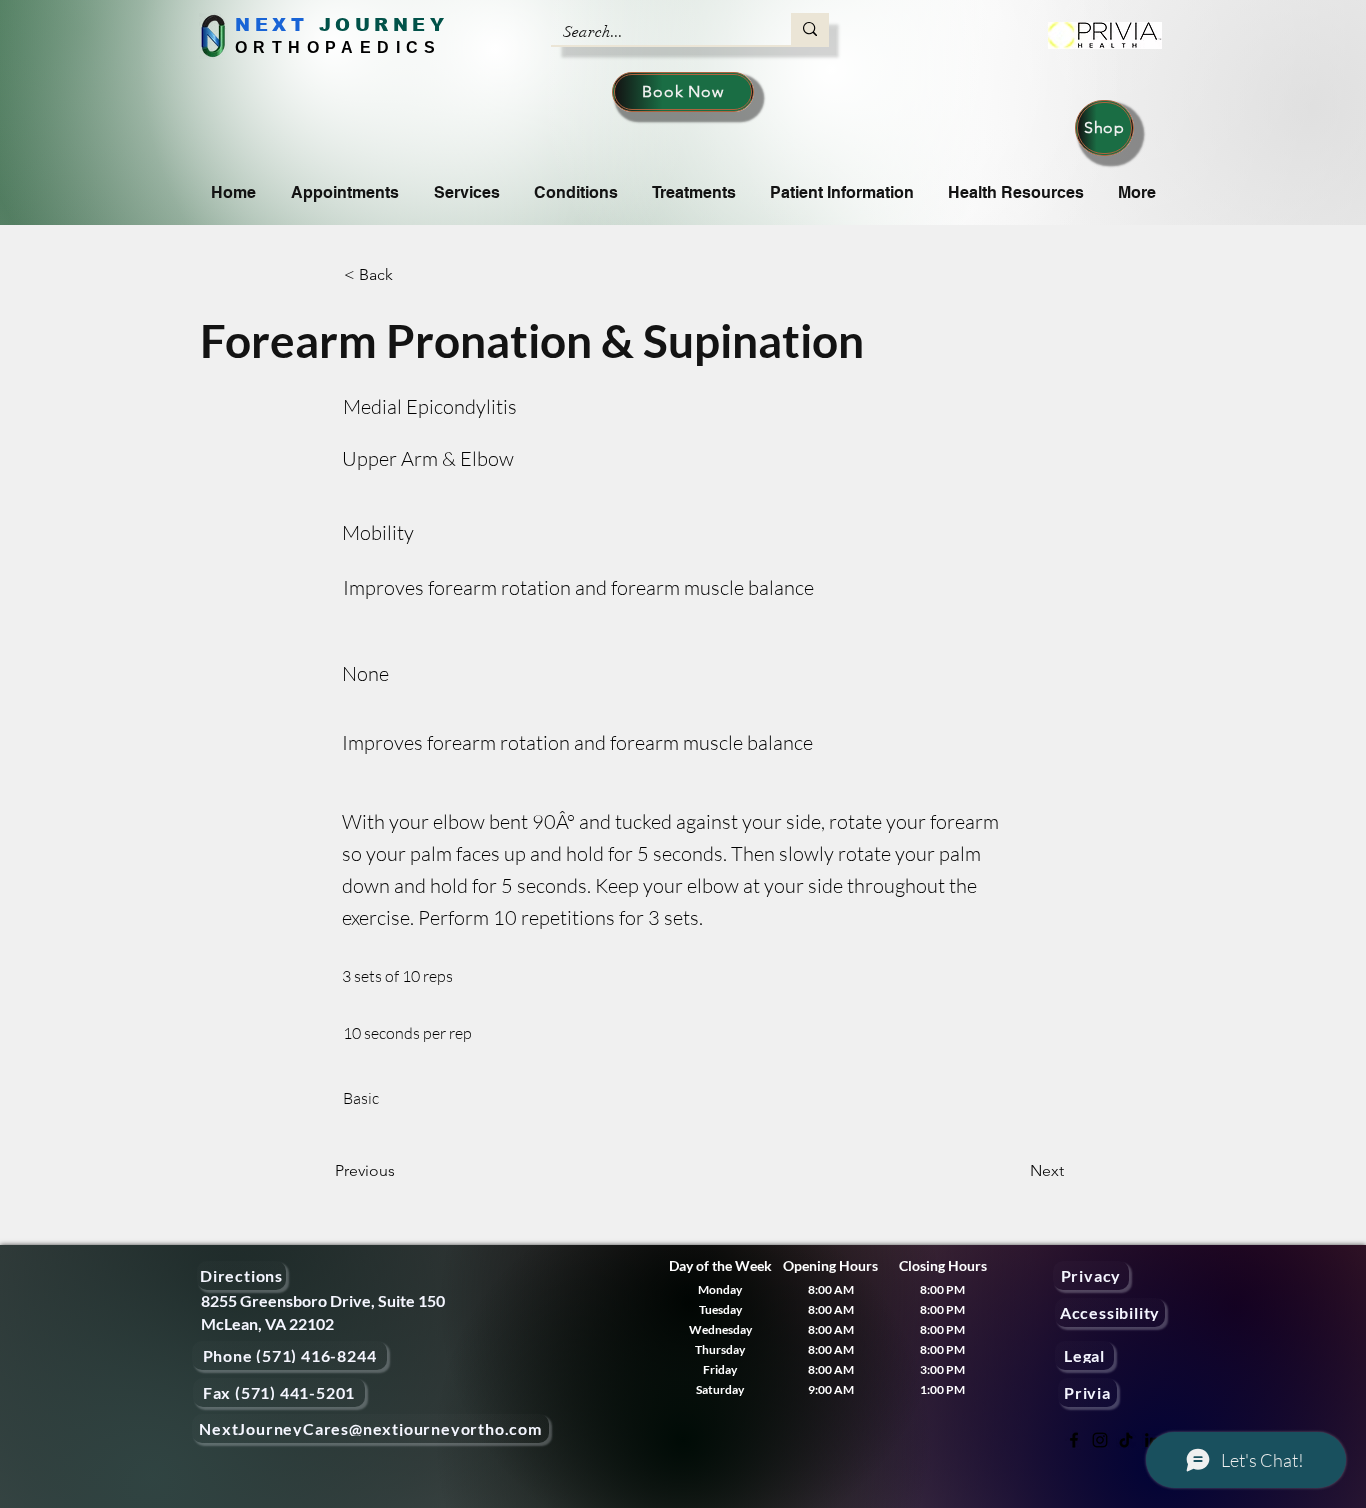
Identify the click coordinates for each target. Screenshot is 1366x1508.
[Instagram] (1100, 1440)
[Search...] (810, 29)
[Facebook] (1074, 1440)
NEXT (271, 25)
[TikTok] (1126, 1440)
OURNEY (391, 25)
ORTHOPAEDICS (338, 47)
